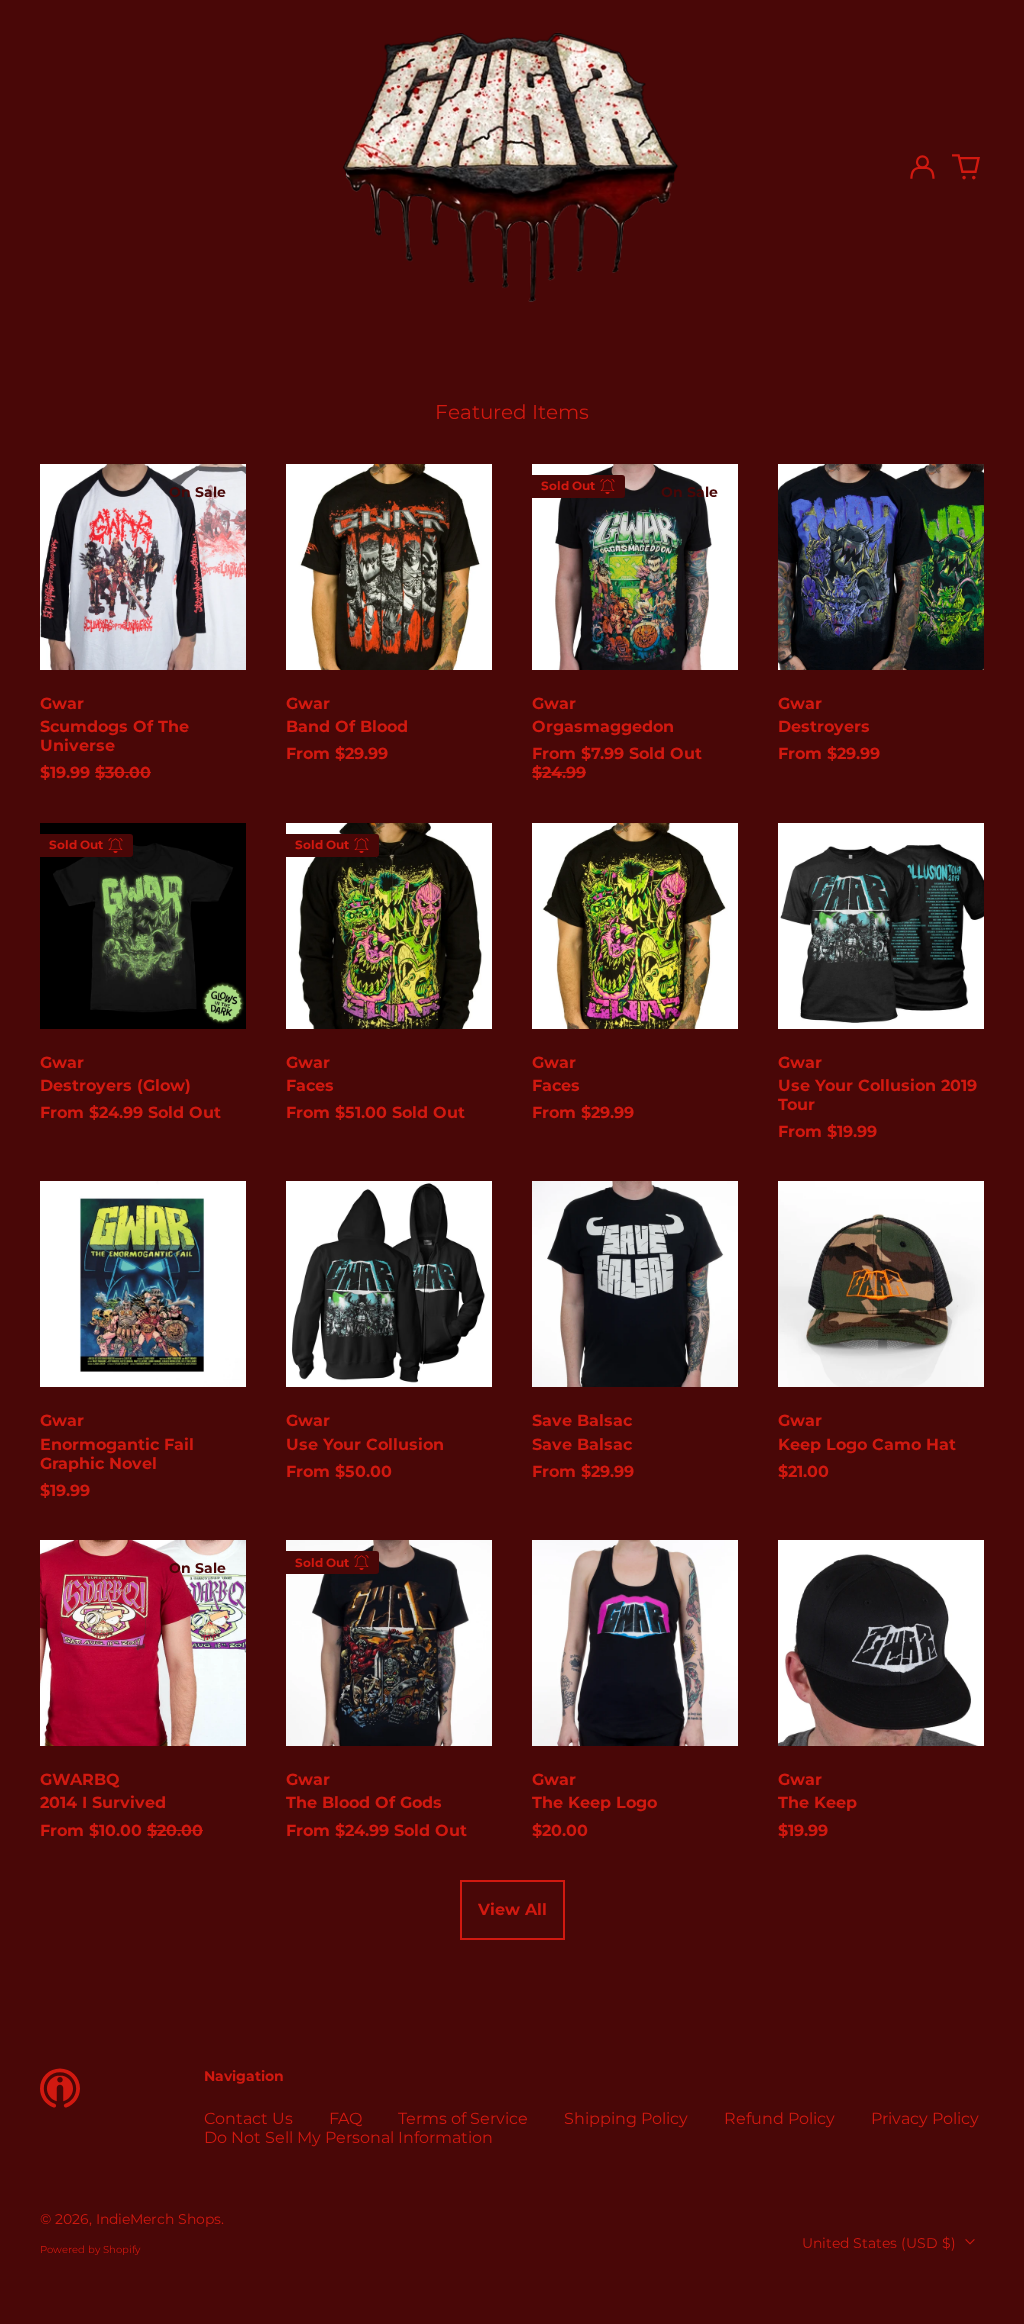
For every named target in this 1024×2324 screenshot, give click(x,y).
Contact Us (248, 2118)
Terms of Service (463, 2118)
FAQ (345, 2118)
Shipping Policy (626, 2118)
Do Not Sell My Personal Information (348, 2137)
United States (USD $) (881, 2243)
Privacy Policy (925, 2118)
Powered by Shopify (90, 2249)
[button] (966, 167)
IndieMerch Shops (158, 2219)
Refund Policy (779, 2118)
